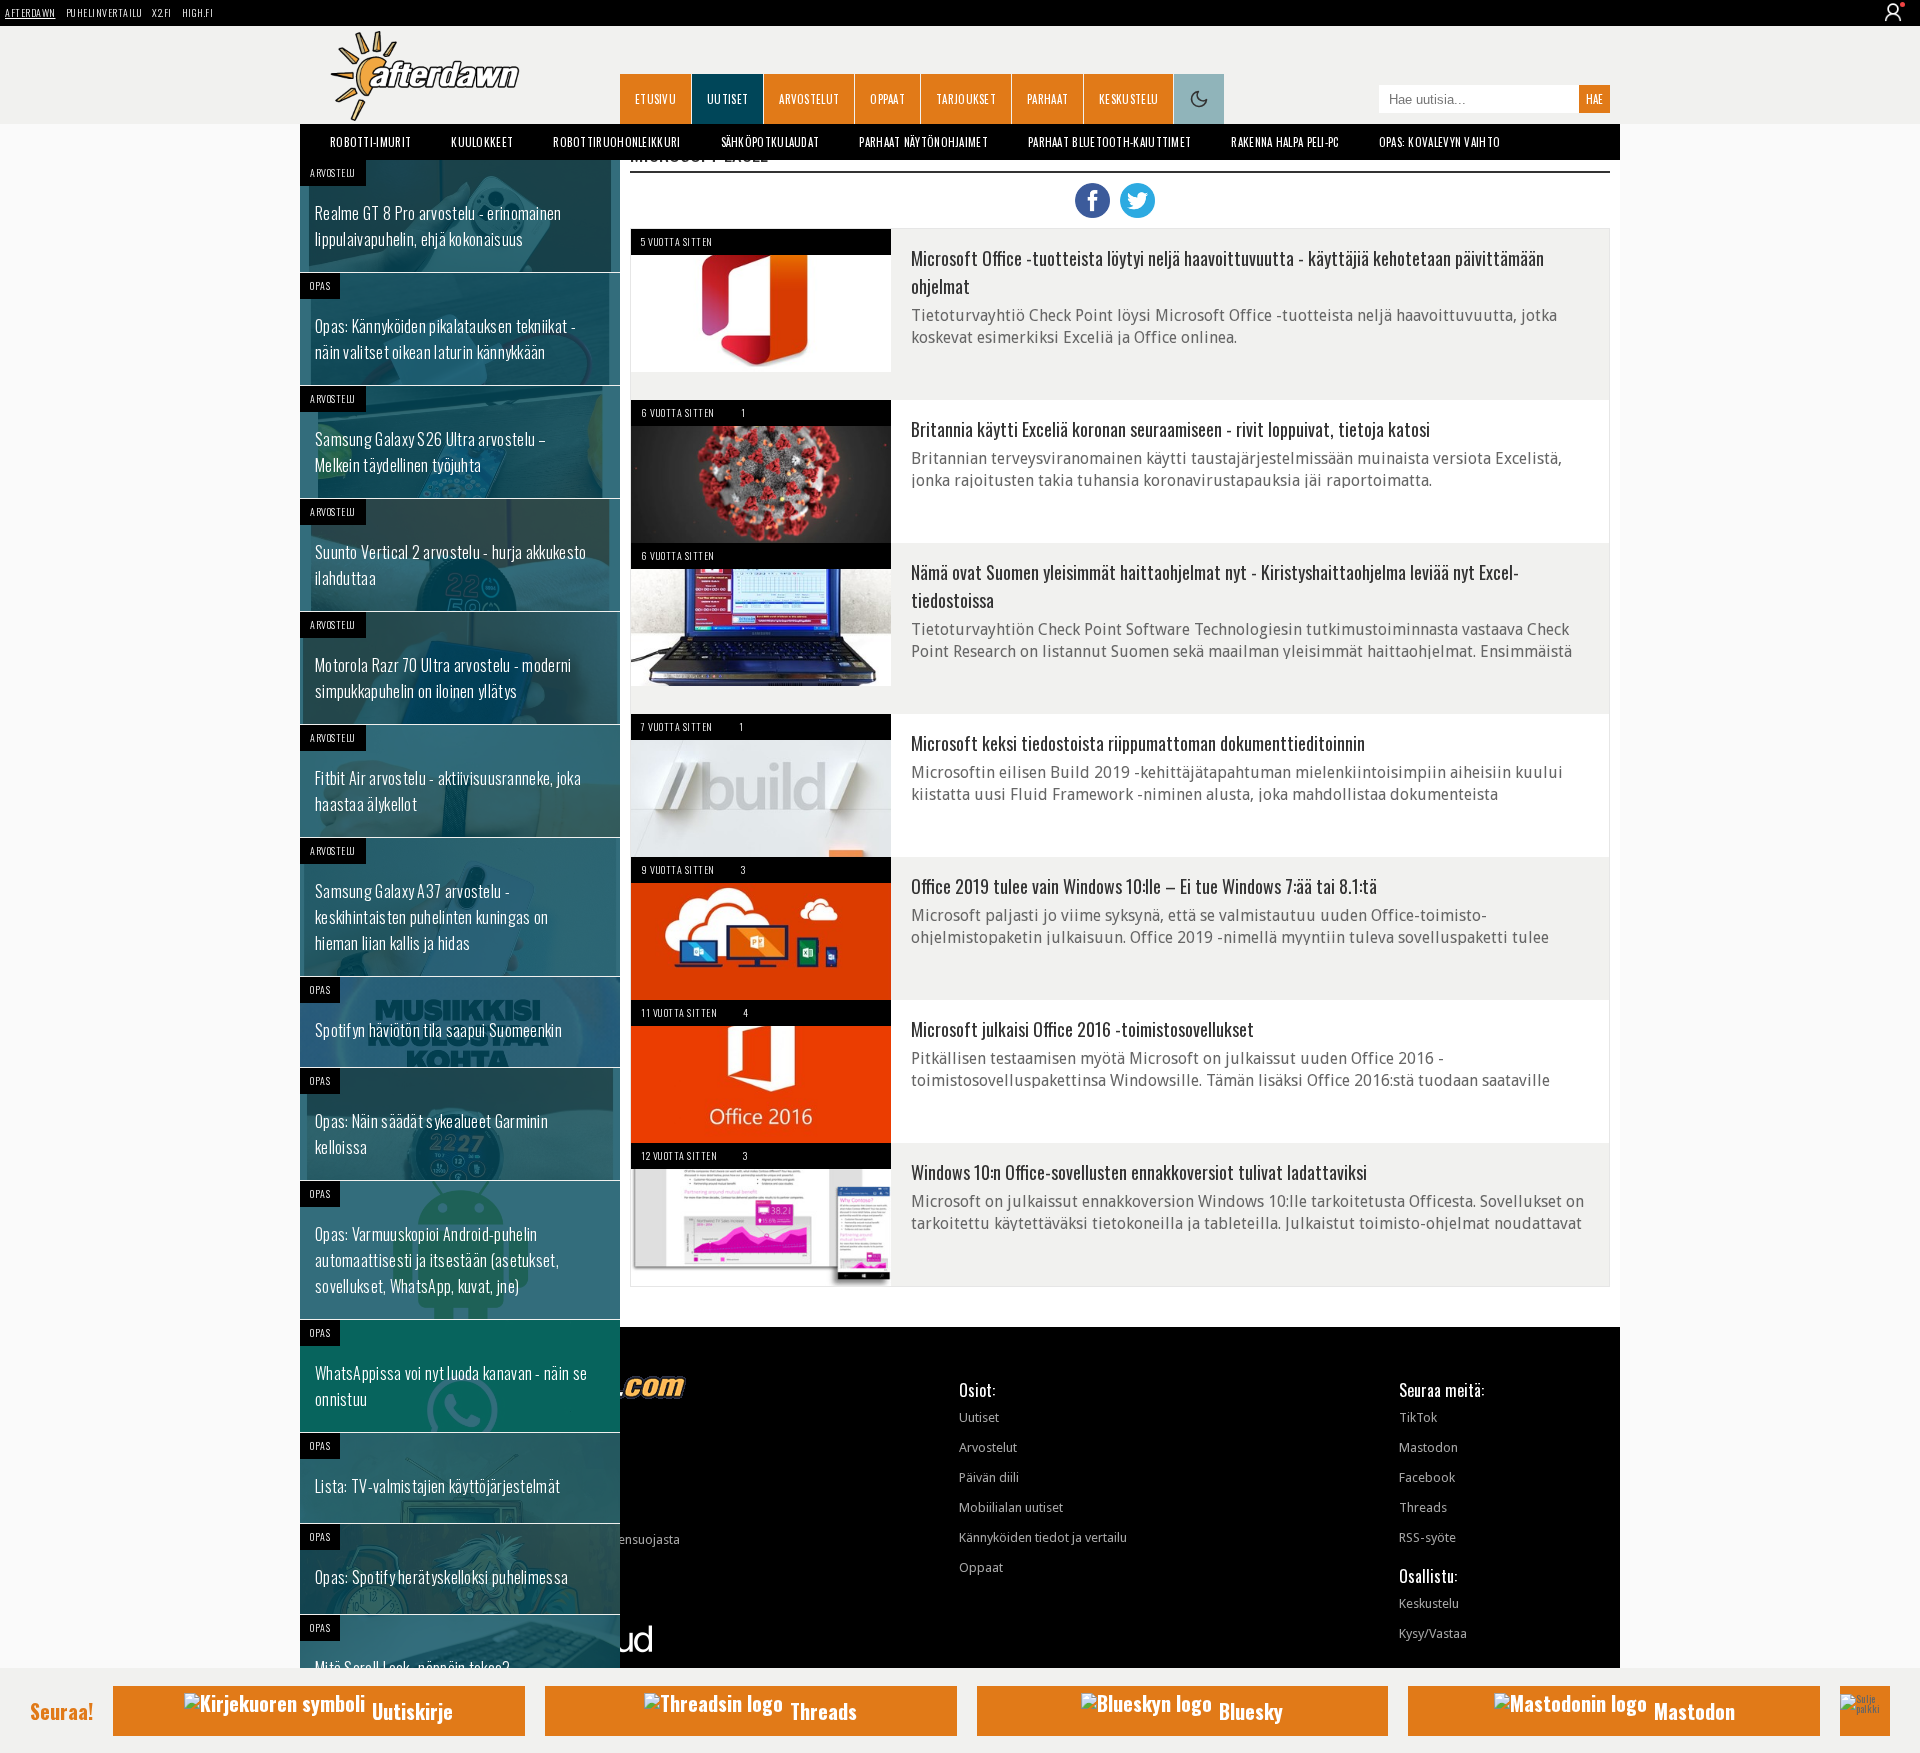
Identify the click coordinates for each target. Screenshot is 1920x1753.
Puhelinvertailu (104, 12)
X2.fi (162, 12)
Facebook (1427, 1477)
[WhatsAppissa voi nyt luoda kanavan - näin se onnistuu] (460, 1376)
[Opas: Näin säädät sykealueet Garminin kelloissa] (460, 1124)
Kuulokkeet (482, 142)
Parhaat (1047, 99)
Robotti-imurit (370, 142)
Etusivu (655, 99)
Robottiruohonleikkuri (616, 142)
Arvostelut (809, 99)
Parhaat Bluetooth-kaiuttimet (1109, 142)
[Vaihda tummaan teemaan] (1199, 99)
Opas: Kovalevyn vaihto (1440, 142)
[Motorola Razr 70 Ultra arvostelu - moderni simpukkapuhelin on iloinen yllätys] (460, 668)
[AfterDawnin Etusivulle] (425, 76)
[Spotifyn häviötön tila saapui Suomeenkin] (460, 1022)
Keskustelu (1128, 99)
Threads (1423, 1507)
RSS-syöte (1427, 1537)
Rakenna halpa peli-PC (1284, 142)
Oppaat (887, 99)
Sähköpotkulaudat (770, 142)
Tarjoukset (966, 99)
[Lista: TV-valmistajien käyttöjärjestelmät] (460, 1478)
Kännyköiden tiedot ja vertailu (1043, 1537)
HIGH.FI (198, 12)
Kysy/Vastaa (1433, 1633)
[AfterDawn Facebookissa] (1359, 101)
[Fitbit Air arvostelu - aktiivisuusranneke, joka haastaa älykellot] (460, 781)
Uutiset (727, 99)
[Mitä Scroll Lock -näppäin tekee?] (460, 1660)
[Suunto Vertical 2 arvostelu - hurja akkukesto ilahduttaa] (460, 555)
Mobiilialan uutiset (1011, 1507)
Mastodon (1428, 1447)
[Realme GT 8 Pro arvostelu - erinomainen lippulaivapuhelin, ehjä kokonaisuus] (460, 216)
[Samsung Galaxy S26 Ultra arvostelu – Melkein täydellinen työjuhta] (460, 442)
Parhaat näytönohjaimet (923, 142)
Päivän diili (989, 1477)
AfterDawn (30, 12)
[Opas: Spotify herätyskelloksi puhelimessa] (460, 1569)
